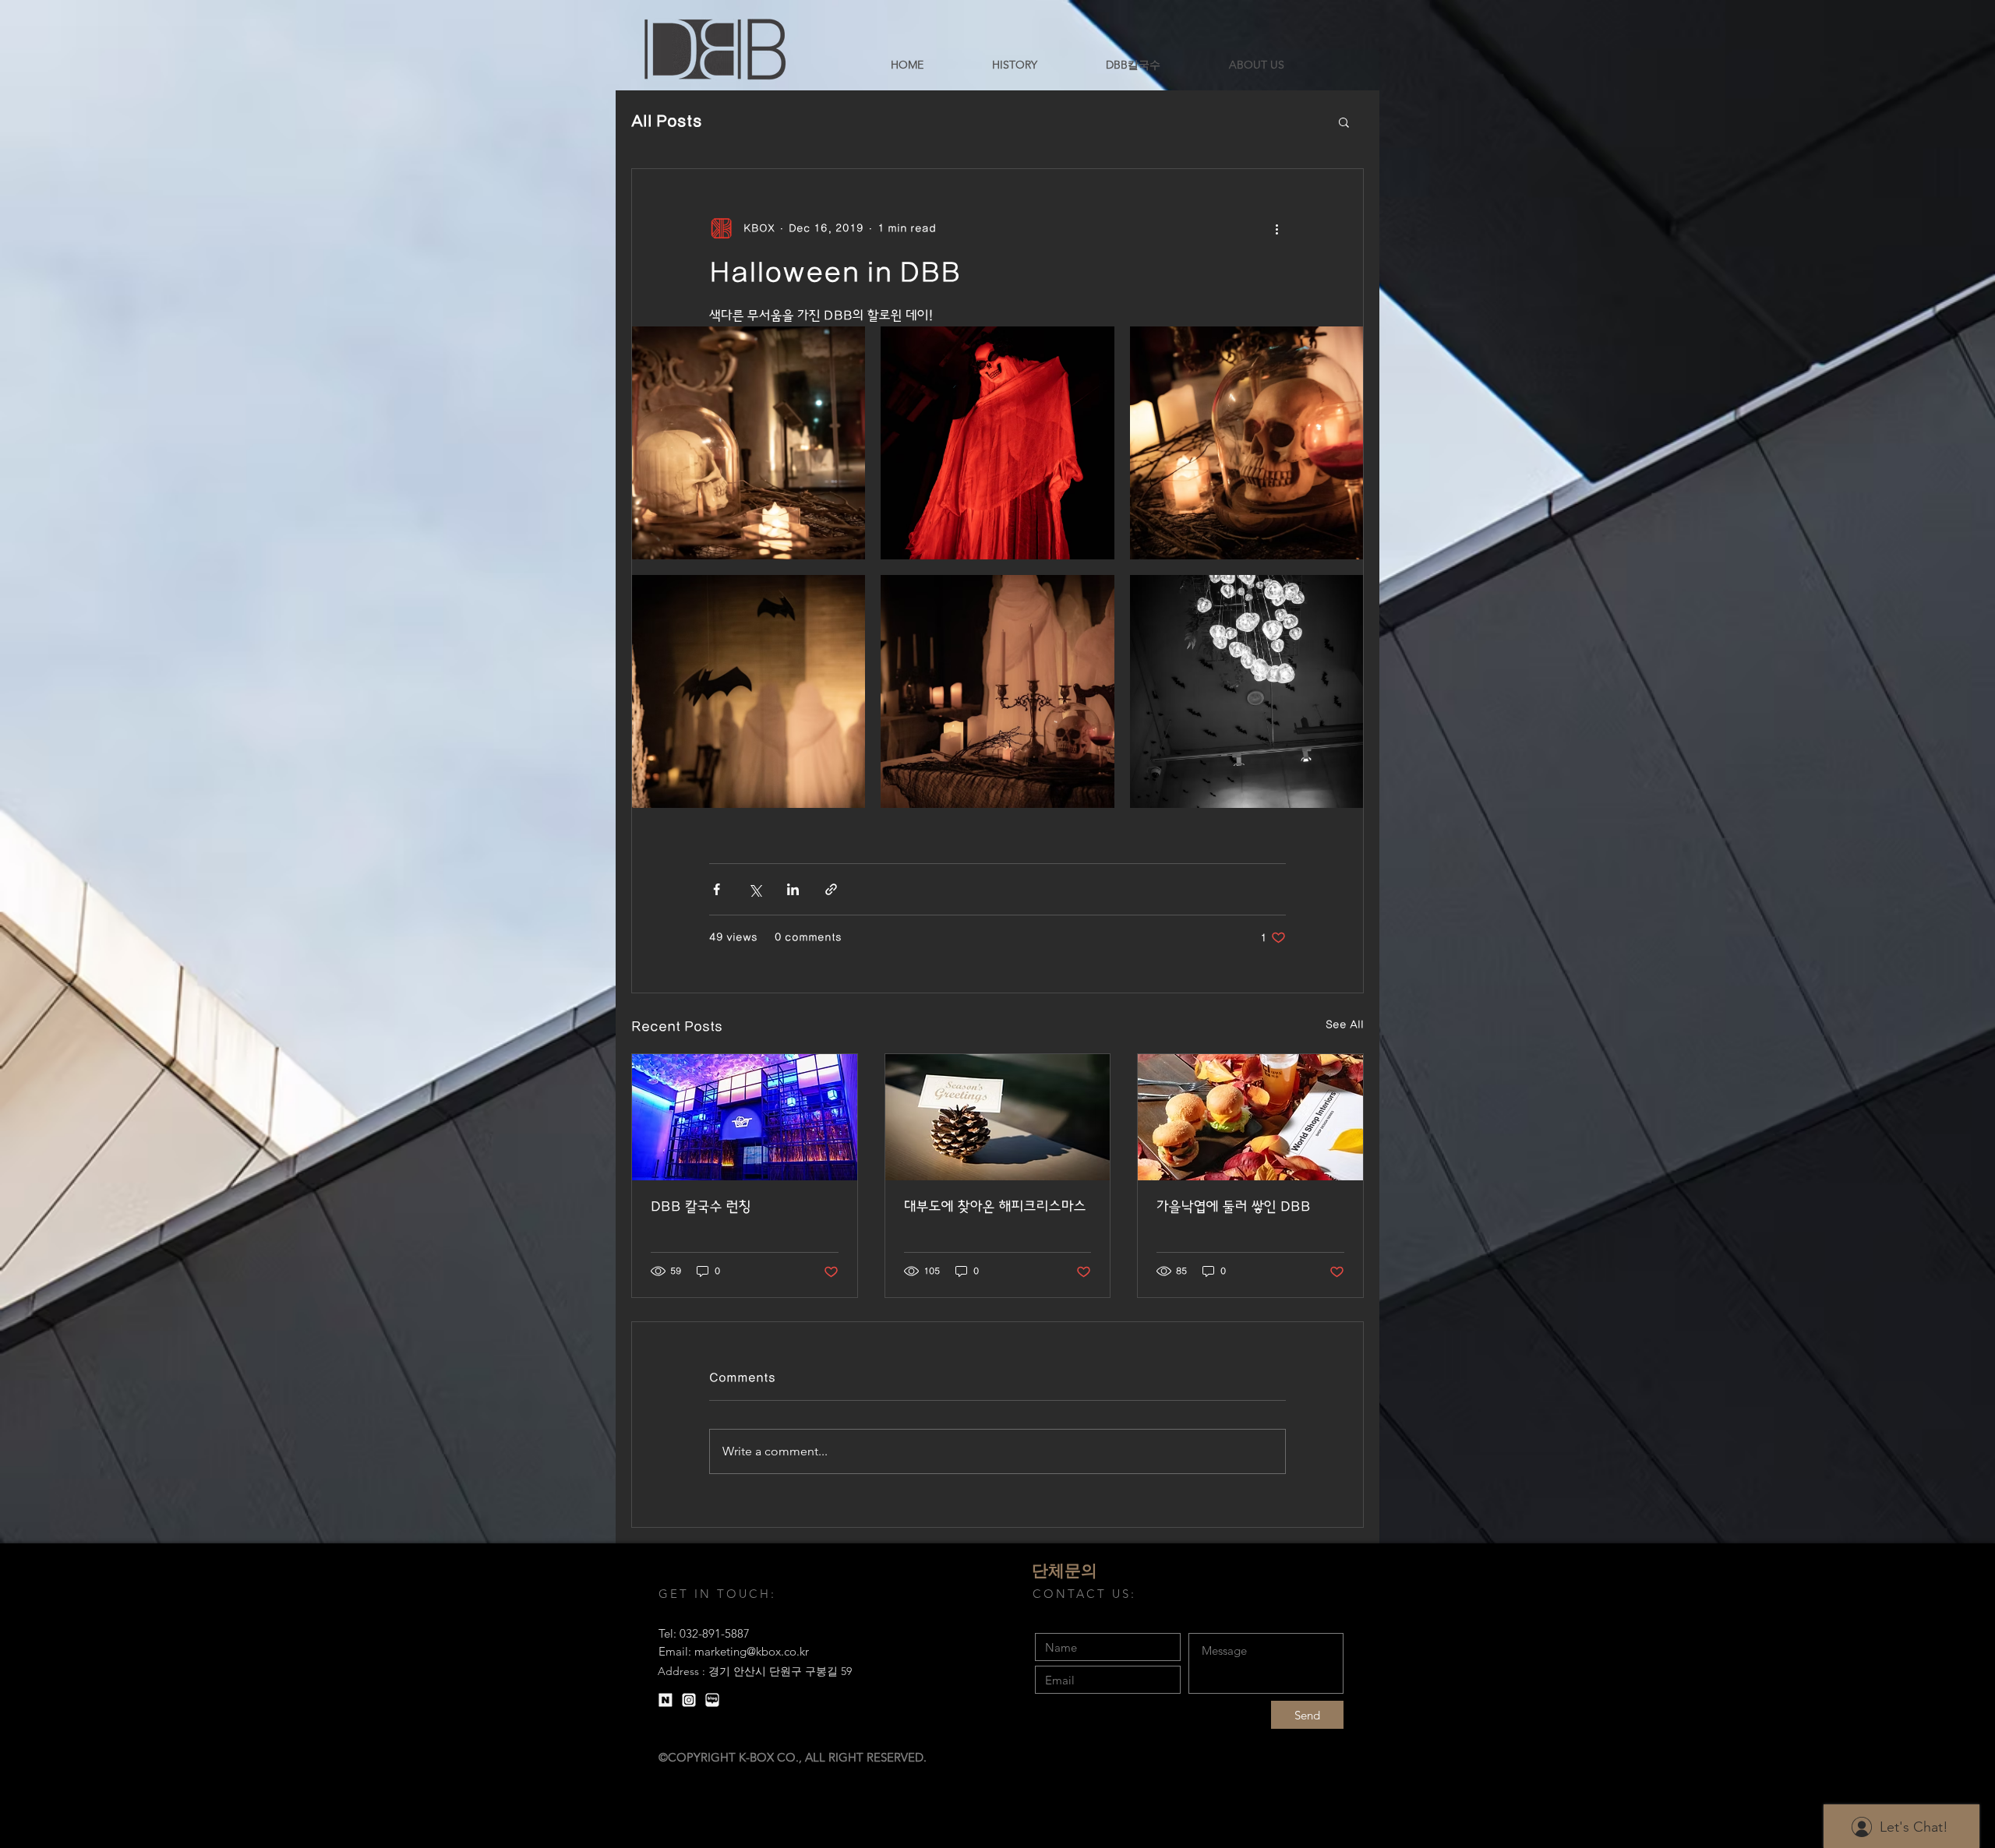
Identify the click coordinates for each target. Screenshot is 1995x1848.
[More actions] (1276, 228)
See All (1345, 1025)
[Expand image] (749, 443)
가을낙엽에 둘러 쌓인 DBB (1234, 1207)
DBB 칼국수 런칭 (701, 1207)
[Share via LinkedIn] (793, 889)
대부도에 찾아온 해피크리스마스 (995, 1207)
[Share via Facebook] (717, 889)
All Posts (667, 121)
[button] (1344, 122)
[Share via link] (831, 889)
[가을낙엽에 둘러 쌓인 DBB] (1250, 1117)
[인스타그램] (689, 1700)
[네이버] (666, 1700)
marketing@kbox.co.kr (752, 1651)
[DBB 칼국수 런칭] (745, 1117)
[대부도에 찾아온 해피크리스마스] (998, 1117)
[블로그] (712, 1700)
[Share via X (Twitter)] (755, 889)
